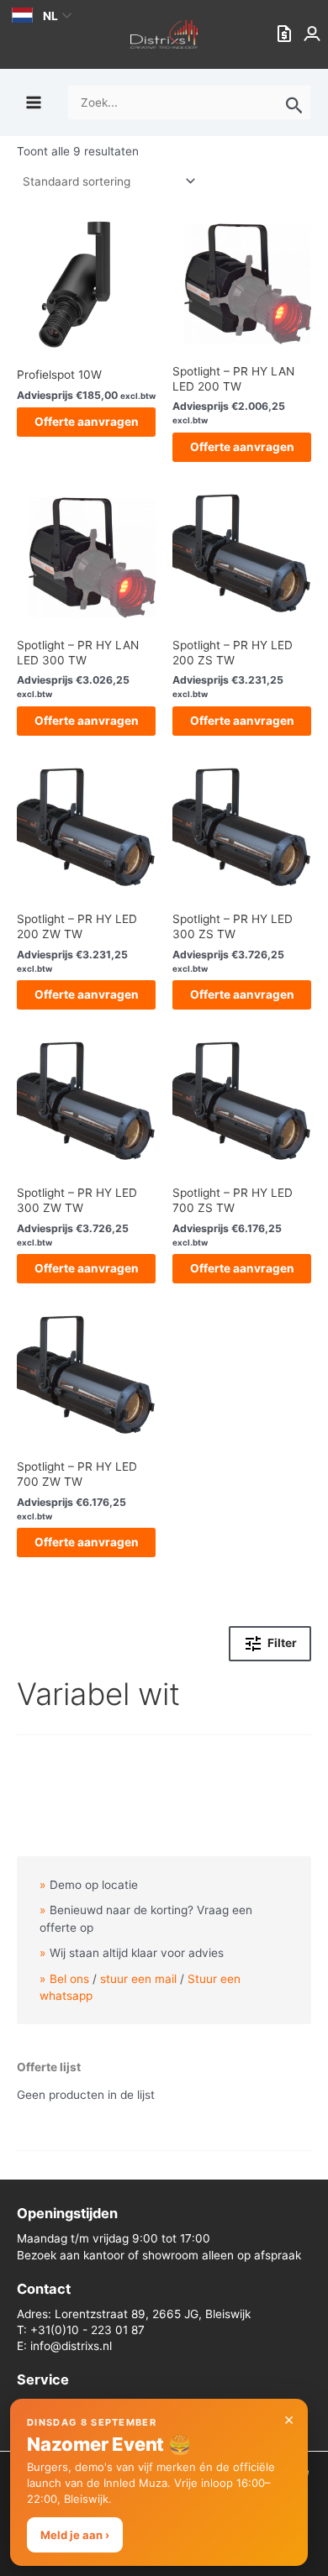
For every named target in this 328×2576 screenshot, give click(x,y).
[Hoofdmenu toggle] (33, 102)
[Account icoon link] (314, 34)
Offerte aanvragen (87, 422)
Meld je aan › (75, 2535)
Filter (282, 1644)
